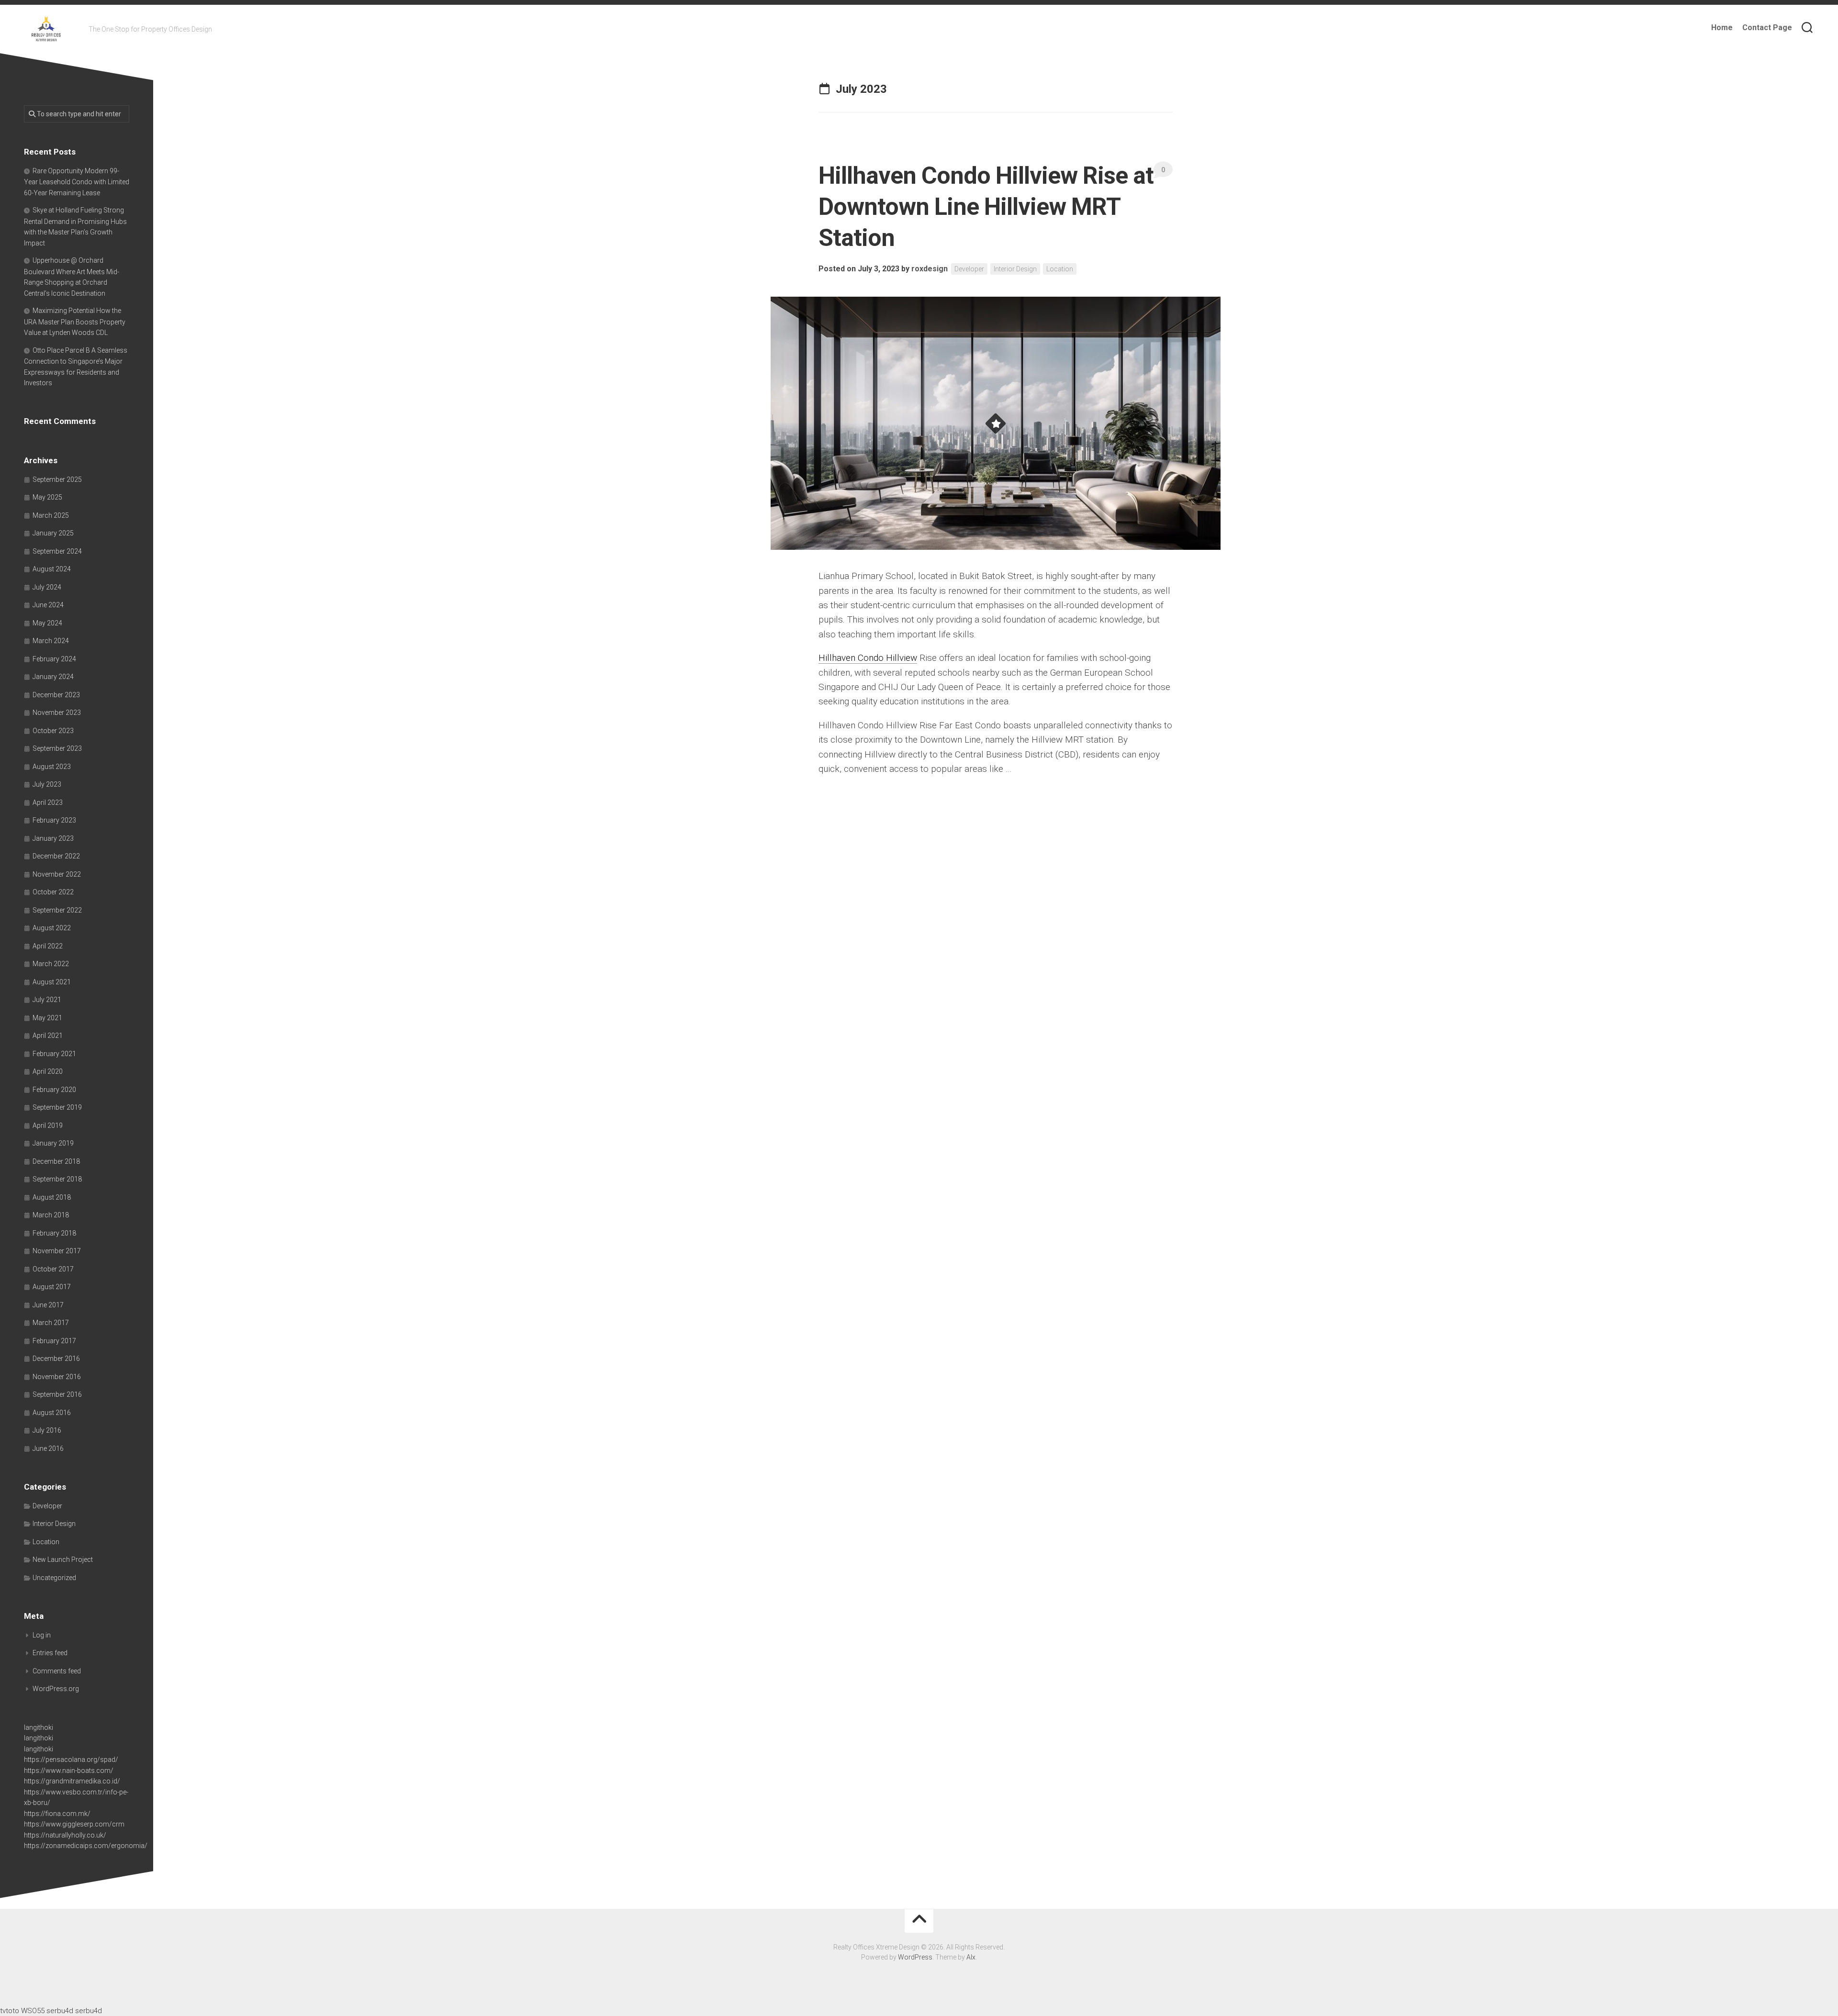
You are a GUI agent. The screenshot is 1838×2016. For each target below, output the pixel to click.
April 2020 (48, 1071)
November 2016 (57, 1377)
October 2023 (53, 731)
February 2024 (54, 659)
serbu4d (60, 2011)
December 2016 (56, 1359)
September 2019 (57, 1107)
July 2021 (47, 1000)
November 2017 (57, 1251)
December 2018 (56, 1161)
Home (1722, 28)
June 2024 (48, 605)
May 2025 (47, 497)
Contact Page (1767, 28)
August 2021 (52, 982)
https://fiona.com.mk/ (57, 1814)
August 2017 (52, 1287)
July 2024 (47, 587)
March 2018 (51, 1215)
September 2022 (57, 910)
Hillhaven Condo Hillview (868, 658)
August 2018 (52, 1197)
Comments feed (57, 1671)
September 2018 (57, 1179)
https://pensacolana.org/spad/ (71, 1760)
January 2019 (53, 1143)
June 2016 (48, 1448)
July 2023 (47, 784)
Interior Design (1015, 269)
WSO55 (33, 2011)
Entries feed (50, 1653)
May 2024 (47, 623)
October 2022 (53, 892)
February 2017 (54, 1341)
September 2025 (57, 479)
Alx (971, 1957)
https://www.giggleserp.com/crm (74, 1824)
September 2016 (57, 1394)
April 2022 (48, 946)
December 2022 (56, 856)
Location (1060, 269)
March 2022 (51, 964)
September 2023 (57, 748)
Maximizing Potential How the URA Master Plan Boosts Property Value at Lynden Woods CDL (75, 322)
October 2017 (53, 1269)
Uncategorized (54, 1578)
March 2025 (51, 515)
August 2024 (52, 569)
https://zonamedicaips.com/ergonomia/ (86, 1846)
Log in (42, 1635)
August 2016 (52, 1413)
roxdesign (930, 269)
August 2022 (52, 928)
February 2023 (54, 820)
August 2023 (52, 767)
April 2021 (48, 1036)
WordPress (915, 1957)
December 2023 (56, 695)
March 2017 (51, 1323)
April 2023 (48, 802)
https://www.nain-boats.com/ (69, 1771)
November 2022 (57, 874)
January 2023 (53, 838)
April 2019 (48, 1125)
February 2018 (54, 1233)
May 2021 (47, 1018)
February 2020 (54, 1090)
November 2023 (57, 713)
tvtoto (10, 2011)
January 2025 (53, 533)
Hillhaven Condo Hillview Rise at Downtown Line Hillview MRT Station (986, 207)
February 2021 (54, 1054)
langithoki (39, 1727)
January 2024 (53, 677)
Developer (969, 269)
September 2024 (57, 551)
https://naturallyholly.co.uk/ (65, 1835)
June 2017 (48, 1305)
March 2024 (51, 641)
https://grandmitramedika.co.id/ (72, 1781)
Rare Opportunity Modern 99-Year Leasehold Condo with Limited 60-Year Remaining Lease (77, 182)
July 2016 (47, 1430)
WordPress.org (56, 1689)
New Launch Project (63, 1559)
